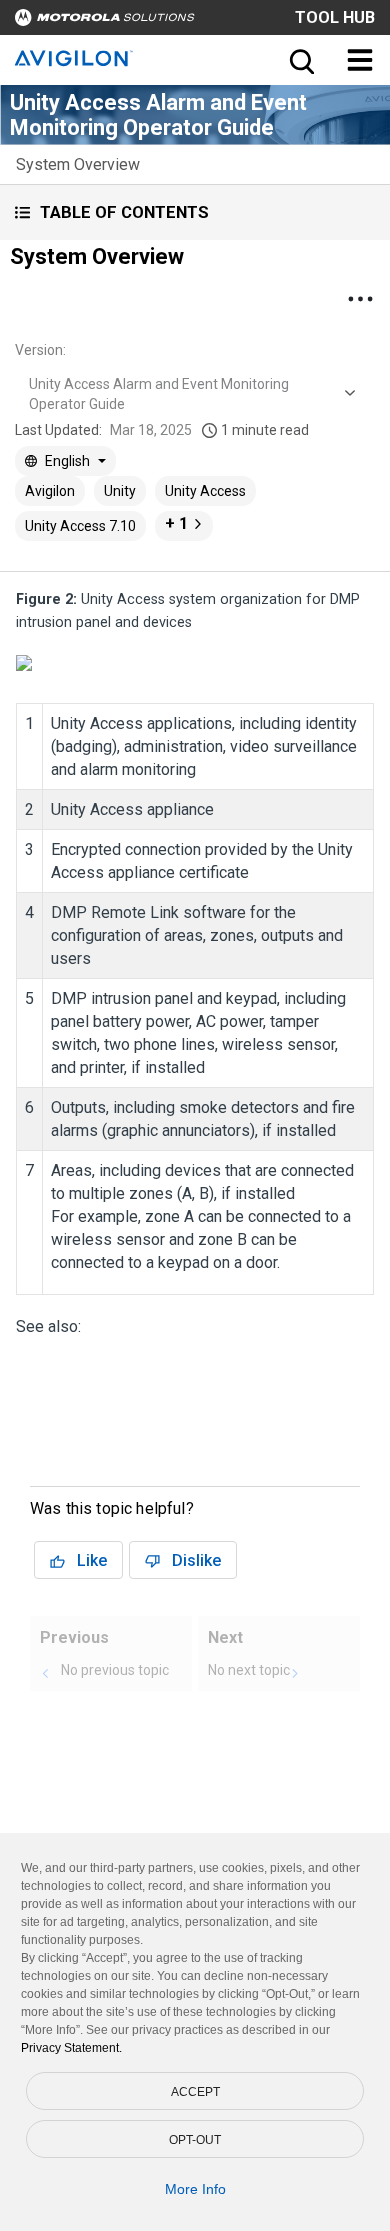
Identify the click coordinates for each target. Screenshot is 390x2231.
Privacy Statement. (71, 2048)
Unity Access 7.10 (80, 526)
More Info (195, 2189)
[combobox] (190, 394)
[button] (195, 212)
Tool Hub (335, 17)
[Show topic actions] (360, 299)
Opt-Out (195, 2140)
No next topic (249, 1670)
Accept (195, 2092)
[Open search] (300, 60)
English (67, 461)
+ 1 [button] (176, 523)
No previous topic (115, 1670)
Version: (40, 350)
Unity (120, 491)
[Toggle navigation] (360, 60)
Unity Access (205, 491)
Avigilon (50, 491)
